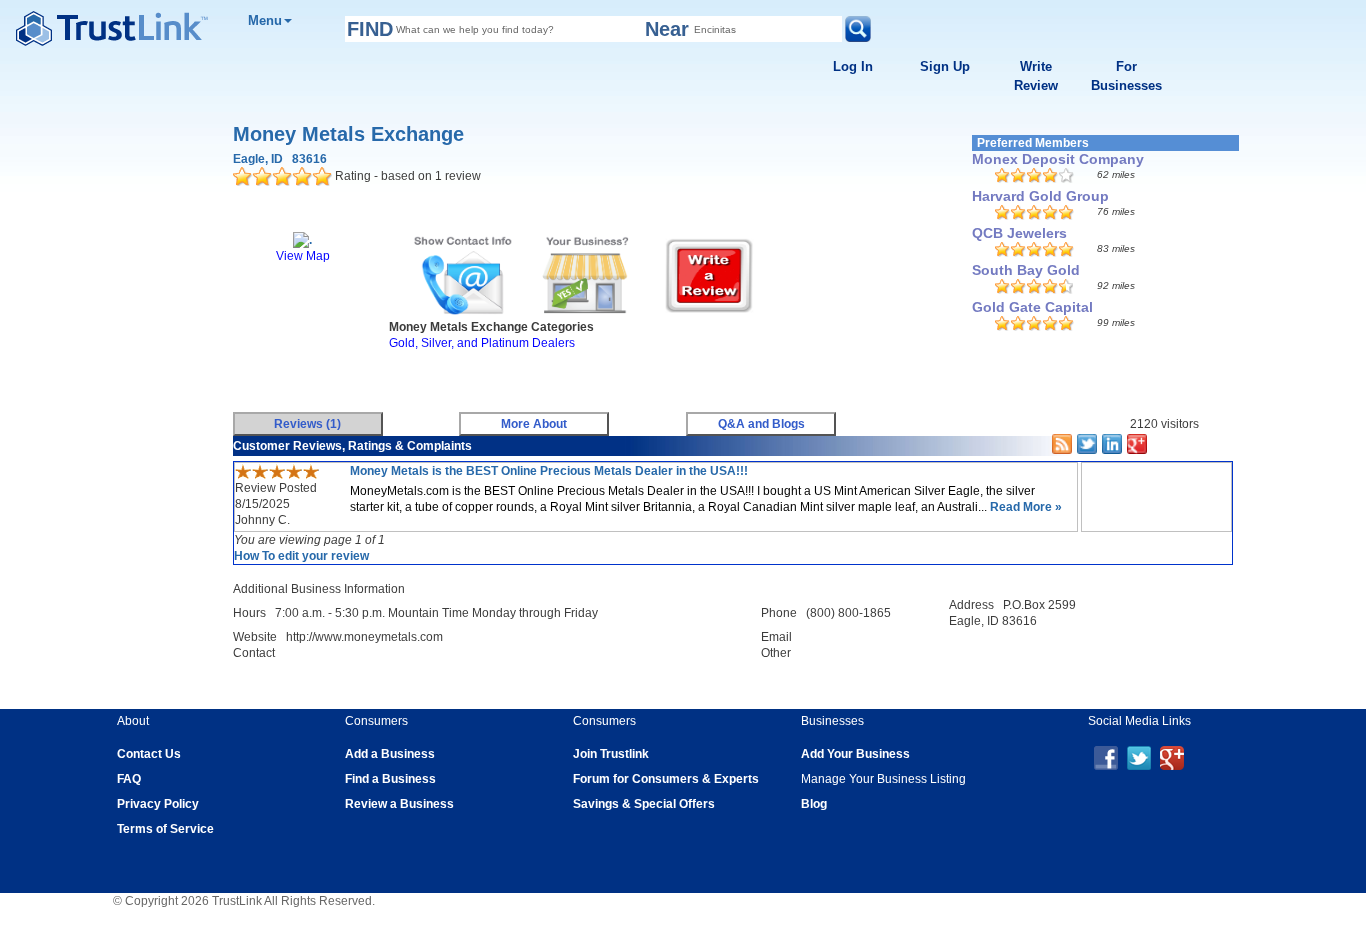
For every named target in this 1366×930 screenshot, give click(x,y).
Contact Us (149, 754)
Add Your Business (855, 754)
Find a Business (390, 779)
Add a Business (390, 754)
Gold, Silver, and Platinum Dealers (482, 343)
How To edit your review (301, 556)
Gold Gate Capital (1032, 307)
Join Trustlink (611, 754)
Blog (814, 804)
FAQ (129, 779)
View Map (303, 256)
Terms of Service (165, 829)
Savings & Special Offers (644, 804)
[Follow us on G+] (1172, 757)
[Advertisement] (593, 376)
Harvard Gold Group (1040, 196)
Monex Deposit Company (1058, 159)
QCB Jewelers (1019, 233)
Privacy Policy (158, 804)
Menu (265, 20)
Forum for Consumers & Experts (666, 779)
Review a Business (399, 804)
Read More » (1024, 507)
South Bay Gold (1026, 270)
